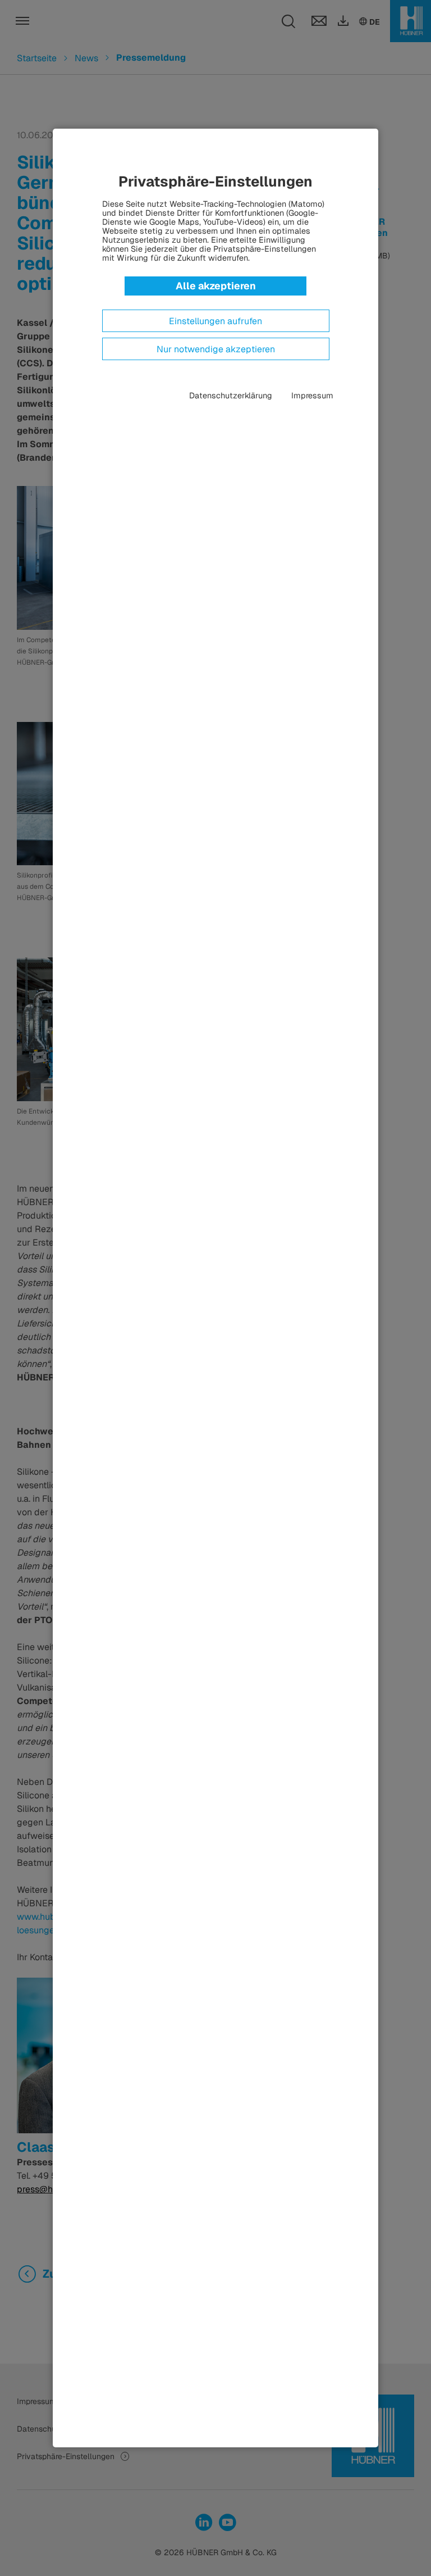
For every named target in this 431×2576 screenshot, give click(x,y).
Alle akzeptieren (216, 286)
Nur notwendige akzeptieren (216, 349)
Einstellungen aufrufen (215, 321)
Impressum (312, 396)
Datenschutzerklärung (231, 396)
